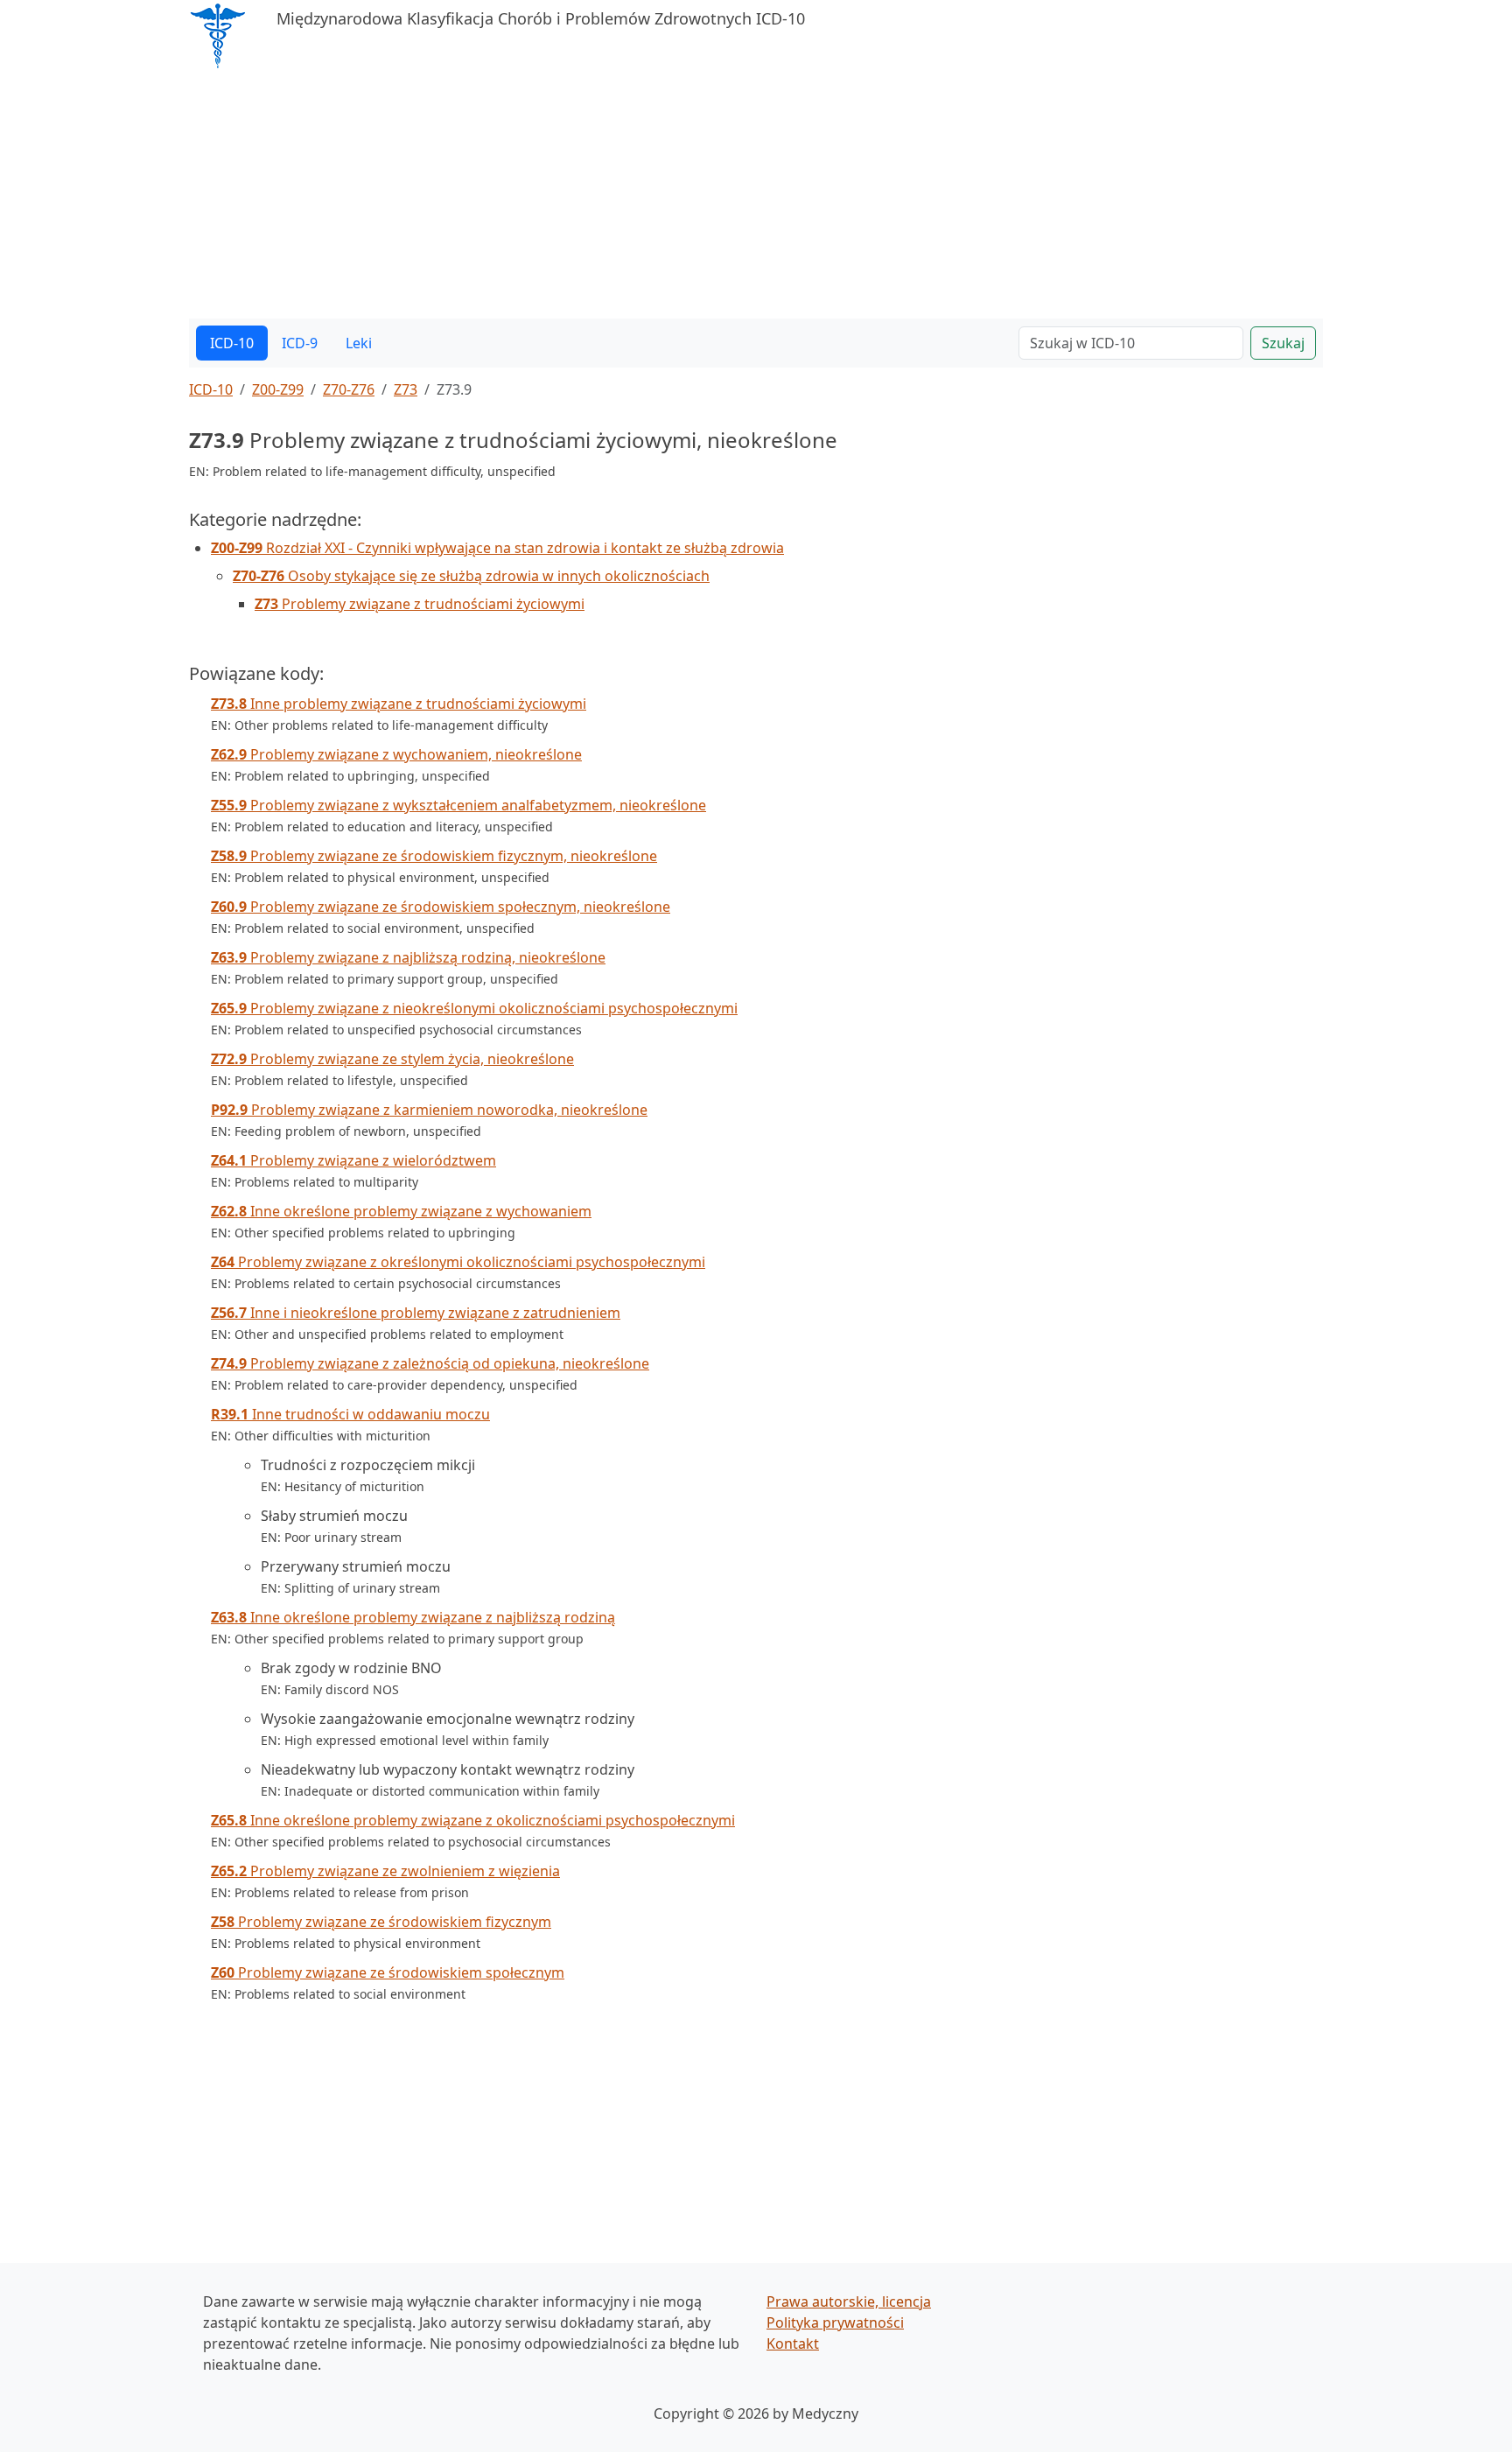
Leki (359, 343)
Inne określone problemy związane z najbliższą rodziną (413, 1617)
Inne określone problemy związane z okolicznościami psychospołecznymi (473, 1820)
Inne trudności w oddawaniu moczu (350, 1414)
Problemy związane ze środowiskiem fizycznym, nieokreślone (434, 856)
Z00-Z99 (278, 389)
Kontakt (793, 2343)
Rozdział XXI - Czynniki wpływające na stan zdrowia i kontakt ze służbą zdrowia (497, 548)
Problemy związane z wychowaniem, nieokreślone (396, 754)
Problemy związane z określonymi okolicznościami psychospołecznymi (458, 1262)
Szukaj (1283, 343)
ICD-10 (232, 343)
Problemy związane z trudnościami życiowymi (420, 604)
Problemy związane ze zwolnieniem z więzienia (385, 1871)
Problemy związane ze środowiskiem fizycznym (381, 1922)
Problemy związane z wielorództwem (353, 1160)
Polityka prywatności (835, 2322)
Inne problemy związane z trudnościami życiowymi (399, 704)
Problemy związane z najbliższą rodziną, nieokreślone (408, 957)
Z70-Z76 (349, 389)
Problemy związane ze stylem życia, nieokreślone (392, 1059)
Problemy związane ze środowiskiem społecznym (388, 1972)
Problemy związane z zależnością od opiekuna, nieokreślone (430, 1363)
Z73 (406, 389)
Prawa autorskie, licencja (849, 2301)
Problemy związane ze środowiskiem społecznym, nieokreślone (441, 907)
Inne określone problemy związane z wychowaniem (401, 1211)
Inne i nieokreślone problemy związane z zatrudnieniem (416, 1313)
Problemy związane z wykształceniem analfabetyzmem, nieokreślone (458, 805)
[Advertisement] (714, 196)
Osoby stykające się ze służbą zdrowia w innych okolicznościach (471, 576)
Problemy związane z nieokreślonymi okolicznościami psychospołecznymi (474, 1008)
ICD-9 (300, 343)
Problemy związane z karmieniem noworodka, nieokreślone (429, 1110)
